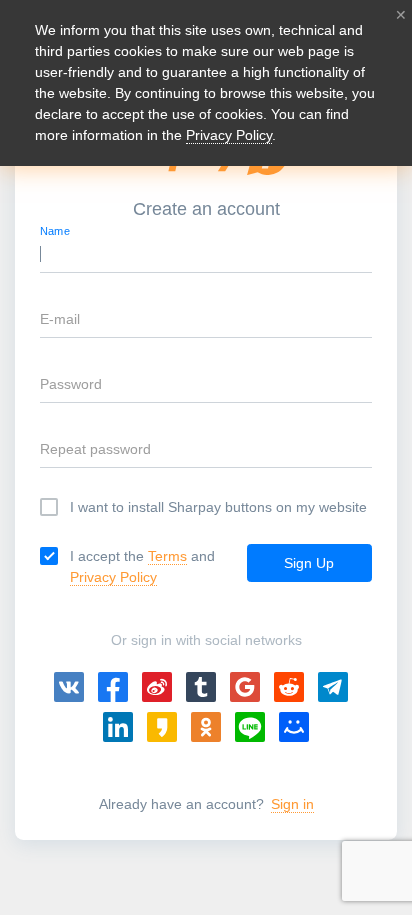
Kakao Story (162, 727)
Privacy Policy (113, 577)
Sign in (292, 804)
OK (206, 727)
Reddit (289, 687)
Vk (69, 687)
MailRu (294, 727)
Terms (167, 556)
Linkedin (118, 727)
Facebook (113, 687)
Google (245, 687)
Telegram (333, 687)
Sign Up (309, 563)
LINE (250, 727)
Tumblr (201, 687)
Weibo (157, 687)
